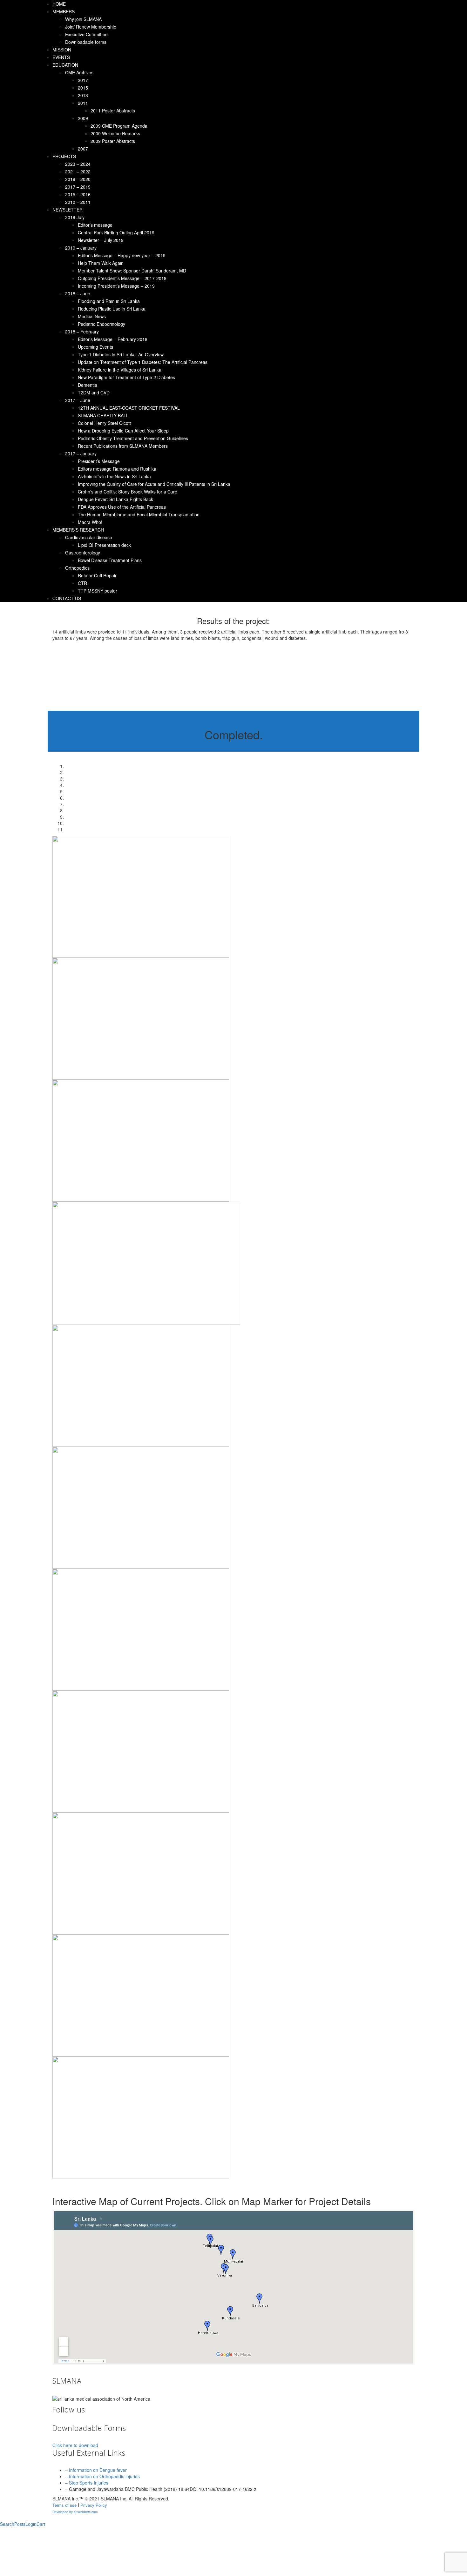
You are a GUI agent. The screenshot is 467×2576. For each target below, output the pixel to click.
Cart (41, 2524)
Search (7, 2524)
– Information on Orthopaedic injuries (102, 2476)
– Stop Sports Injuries (87, 2483)
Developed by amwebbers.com (75, 2512)
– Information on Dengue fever (96, 2470)
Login (31, 2524)
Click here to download (75, 2445)
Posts (20, 2524)
